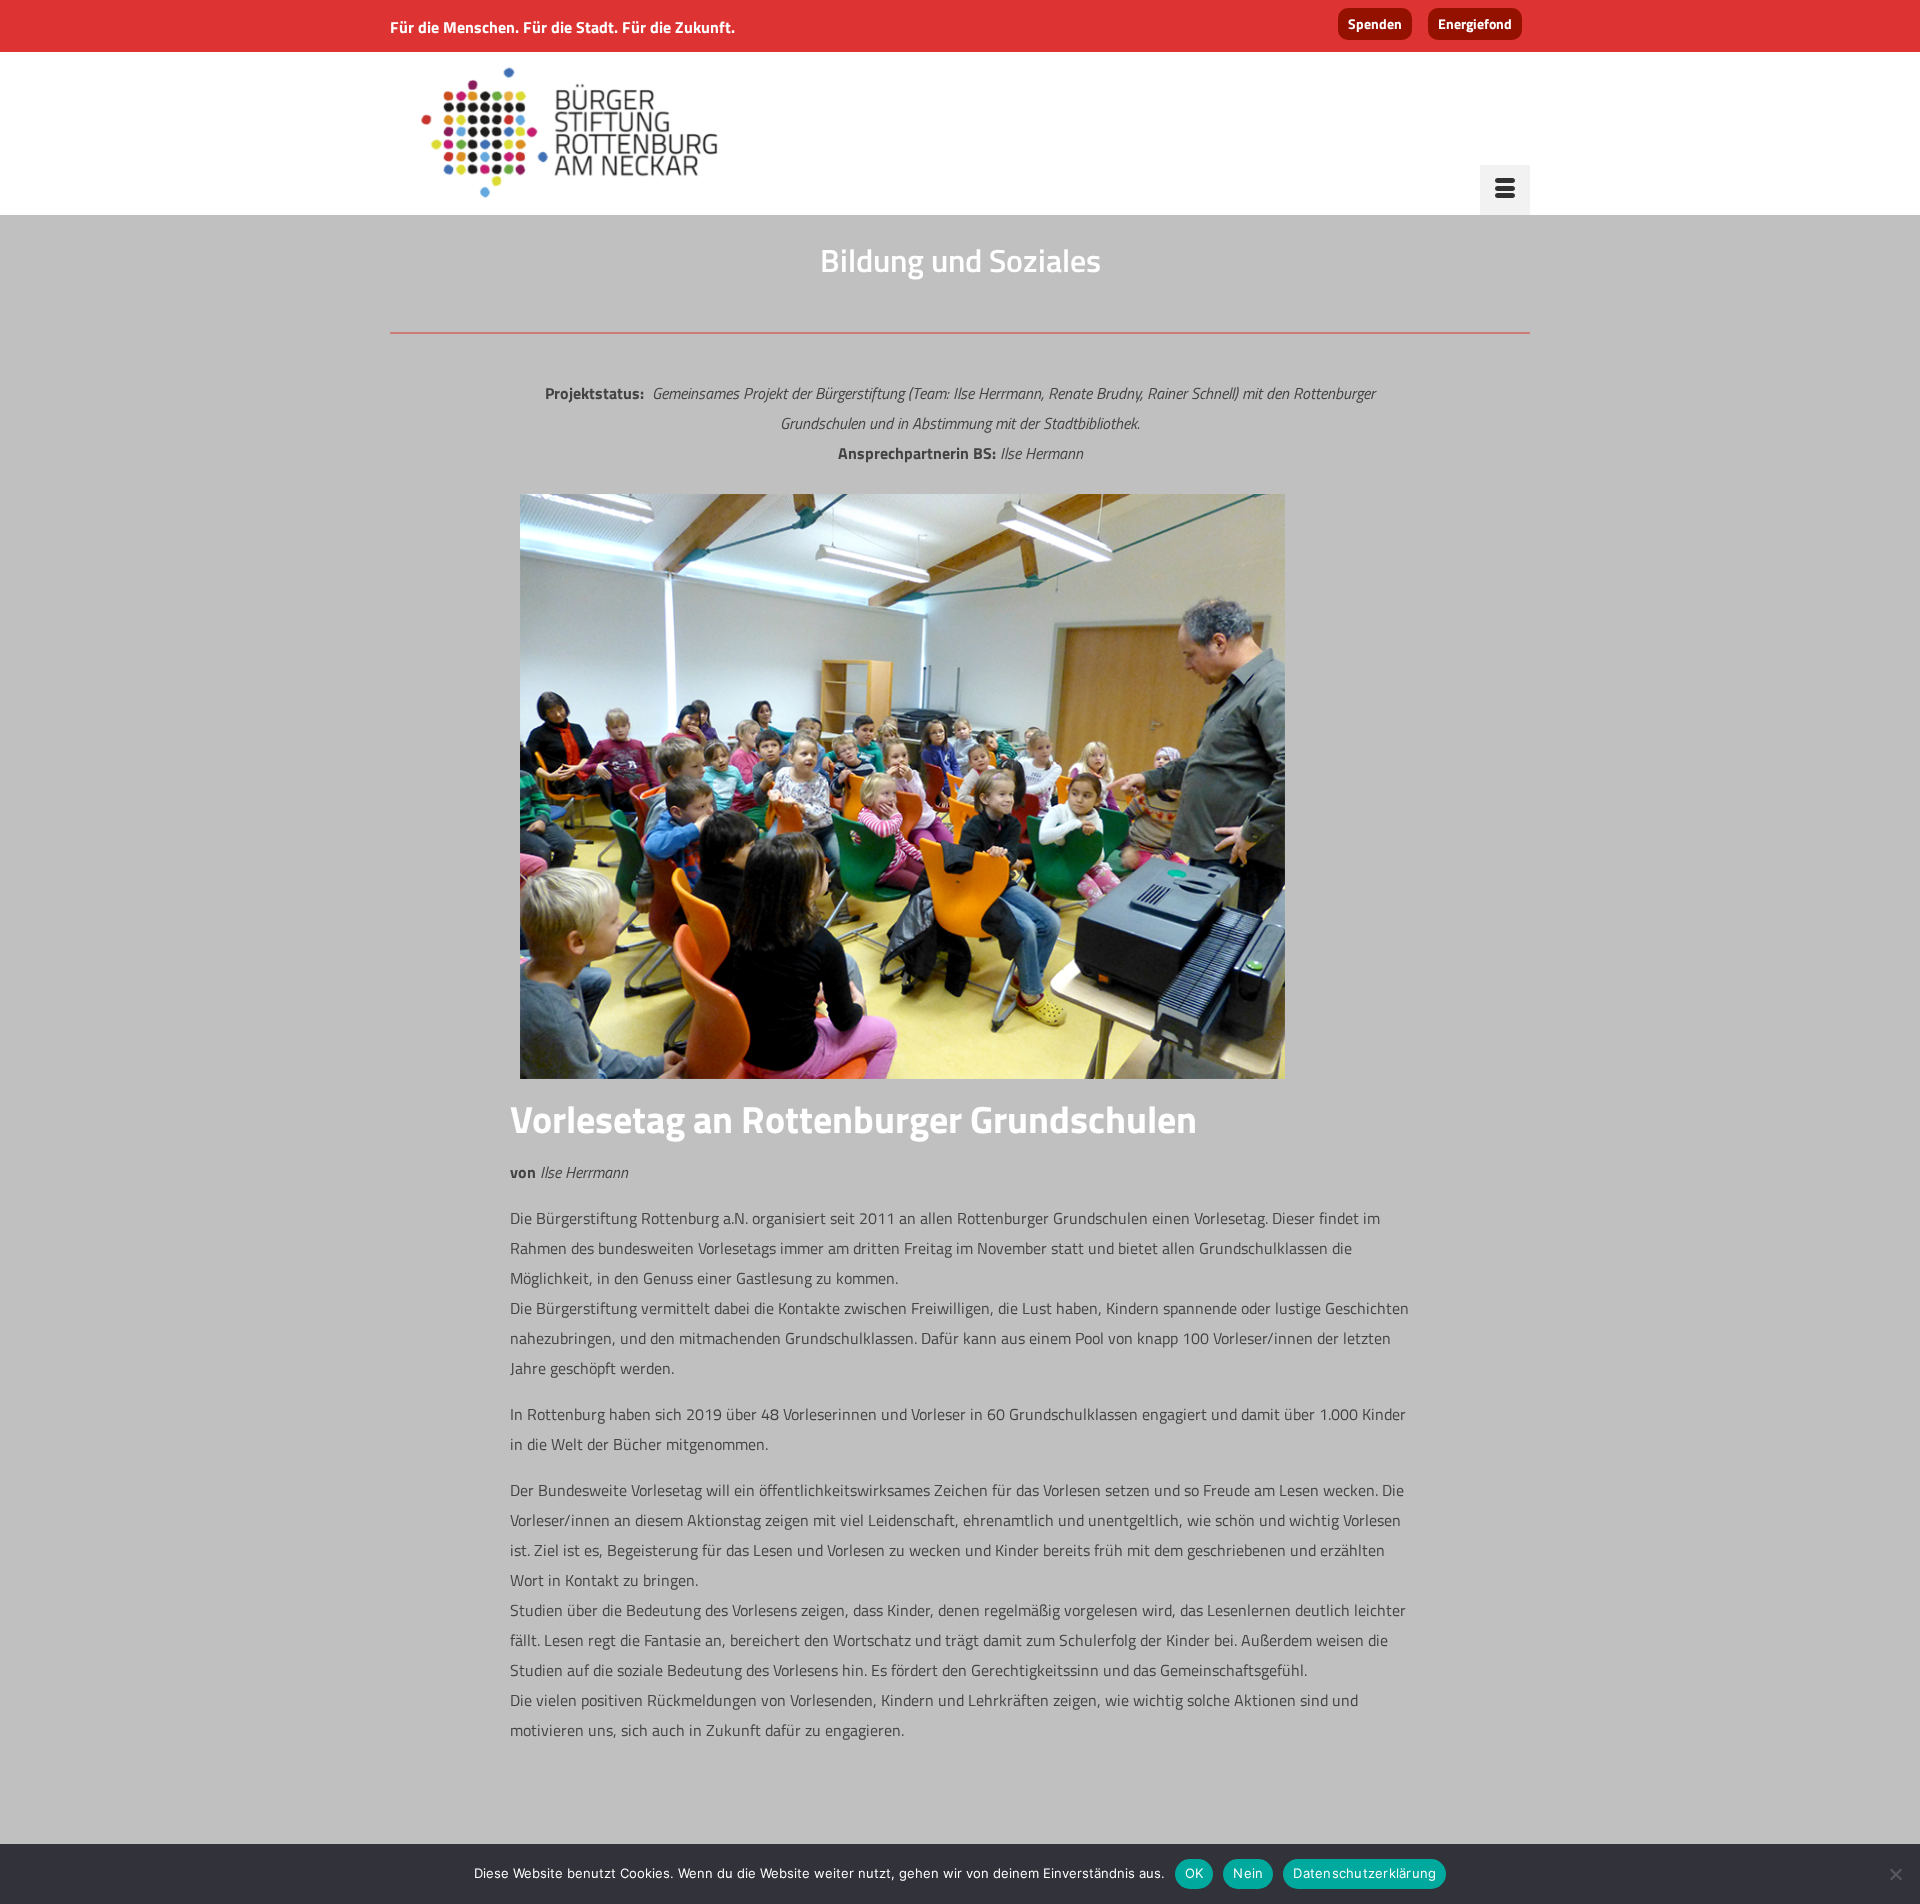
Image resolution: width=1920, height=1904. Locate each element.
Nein (1248, 1873)
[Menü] (1505, 190)
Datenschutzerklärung (1364, 1873)
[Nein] (1895, 1874)
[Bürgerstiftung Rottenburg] (570, 134)
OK (1194, 1873)
